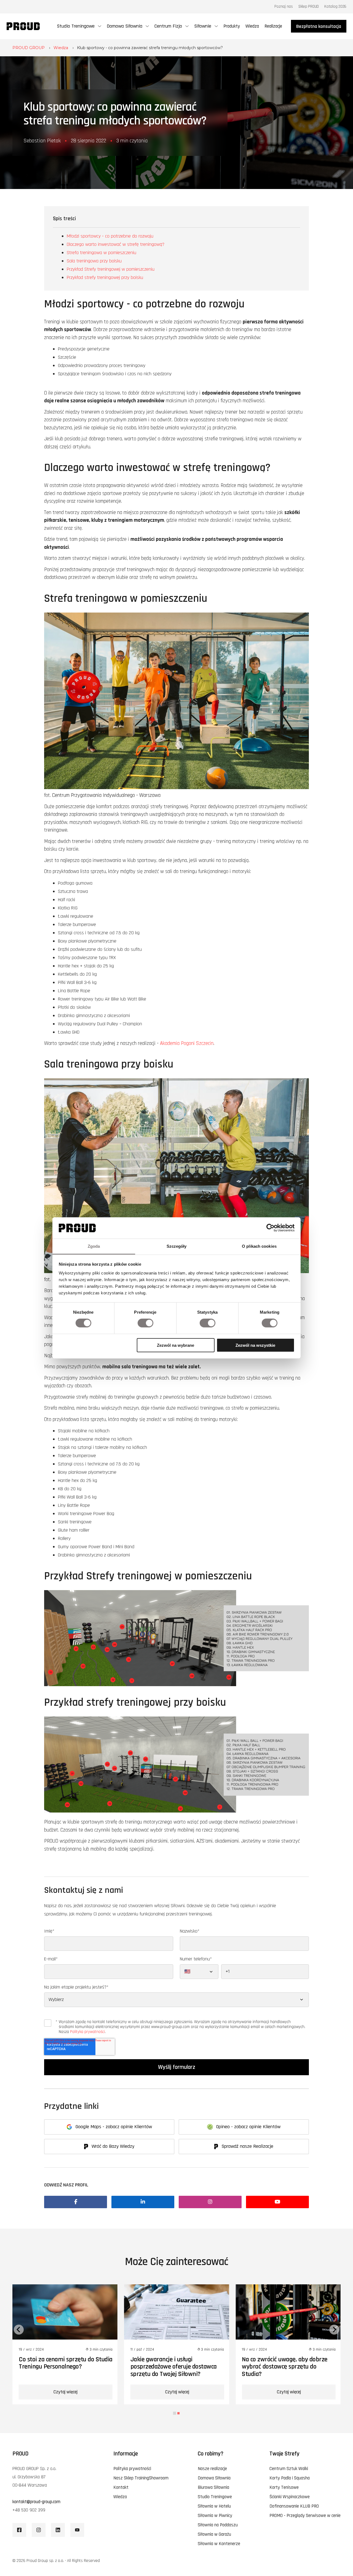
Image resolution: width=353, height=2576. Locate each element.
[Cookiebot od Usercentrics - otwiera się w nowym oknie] (270, 1228)
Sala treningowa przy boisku (94, 261)
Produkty (232, 26)
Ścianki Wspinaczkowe (290, 2497)
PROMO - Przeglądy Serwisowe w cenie (305, 2516)
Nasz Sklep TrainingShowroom (141, 2478)
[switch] (145, 1323)
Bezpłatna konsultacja (319, 26)
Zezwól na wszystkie (255, 1345)
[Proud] (23, 26)
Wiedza (252, 26)
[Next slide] (334, 2330)
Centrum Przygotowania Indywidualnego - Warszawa (106, 795)
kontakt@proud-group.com (36, 2502)
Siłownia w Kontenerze (219, 2544)
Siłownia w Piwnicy (215, 2516)
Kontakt (121, 2487)
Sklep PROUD (309, 6)
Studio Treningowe (215, 2497)
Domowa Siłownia (214, 2478)
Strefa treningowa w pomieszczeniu (101, 253)
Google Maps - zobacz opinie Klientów (114, 2127)
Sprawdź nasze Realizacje (247, 2146)
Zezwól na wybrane (176, 1345)
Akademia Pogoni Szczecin (187, 1043)
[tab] (175, 2413)
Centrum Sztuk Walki (289, 2469)
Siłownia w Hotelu (214, 2506)
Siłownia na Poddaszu (218, 2525)
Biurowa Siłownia (213, 2487)
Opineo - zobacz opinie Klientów (248, 2127)
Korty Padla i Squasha (290, 2478)
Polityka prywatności (87, 2032)
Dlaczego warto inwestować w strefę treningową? (116, 244)
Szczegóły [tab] (177, 1246)
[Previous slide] (19, 2330)
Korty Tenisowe (284, 2487)
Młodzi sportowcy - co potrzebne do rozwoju (110, 236)
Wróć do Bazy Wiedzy (113, 2146)
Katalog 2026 (335, 6)
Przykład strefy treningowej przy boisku (105, 277)
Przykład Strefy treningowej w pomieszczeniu (111, 269)
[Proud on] (19, 2530)
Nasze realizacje (212, 2469)
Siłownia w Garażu (214, 2534)
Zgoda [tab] (94, 1246)
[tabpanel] (65, 2344)
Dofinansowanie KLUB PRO (294, 2506)
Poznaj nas (284, 6)
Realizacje (273, 26)
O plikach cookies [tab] (259, 1246)
